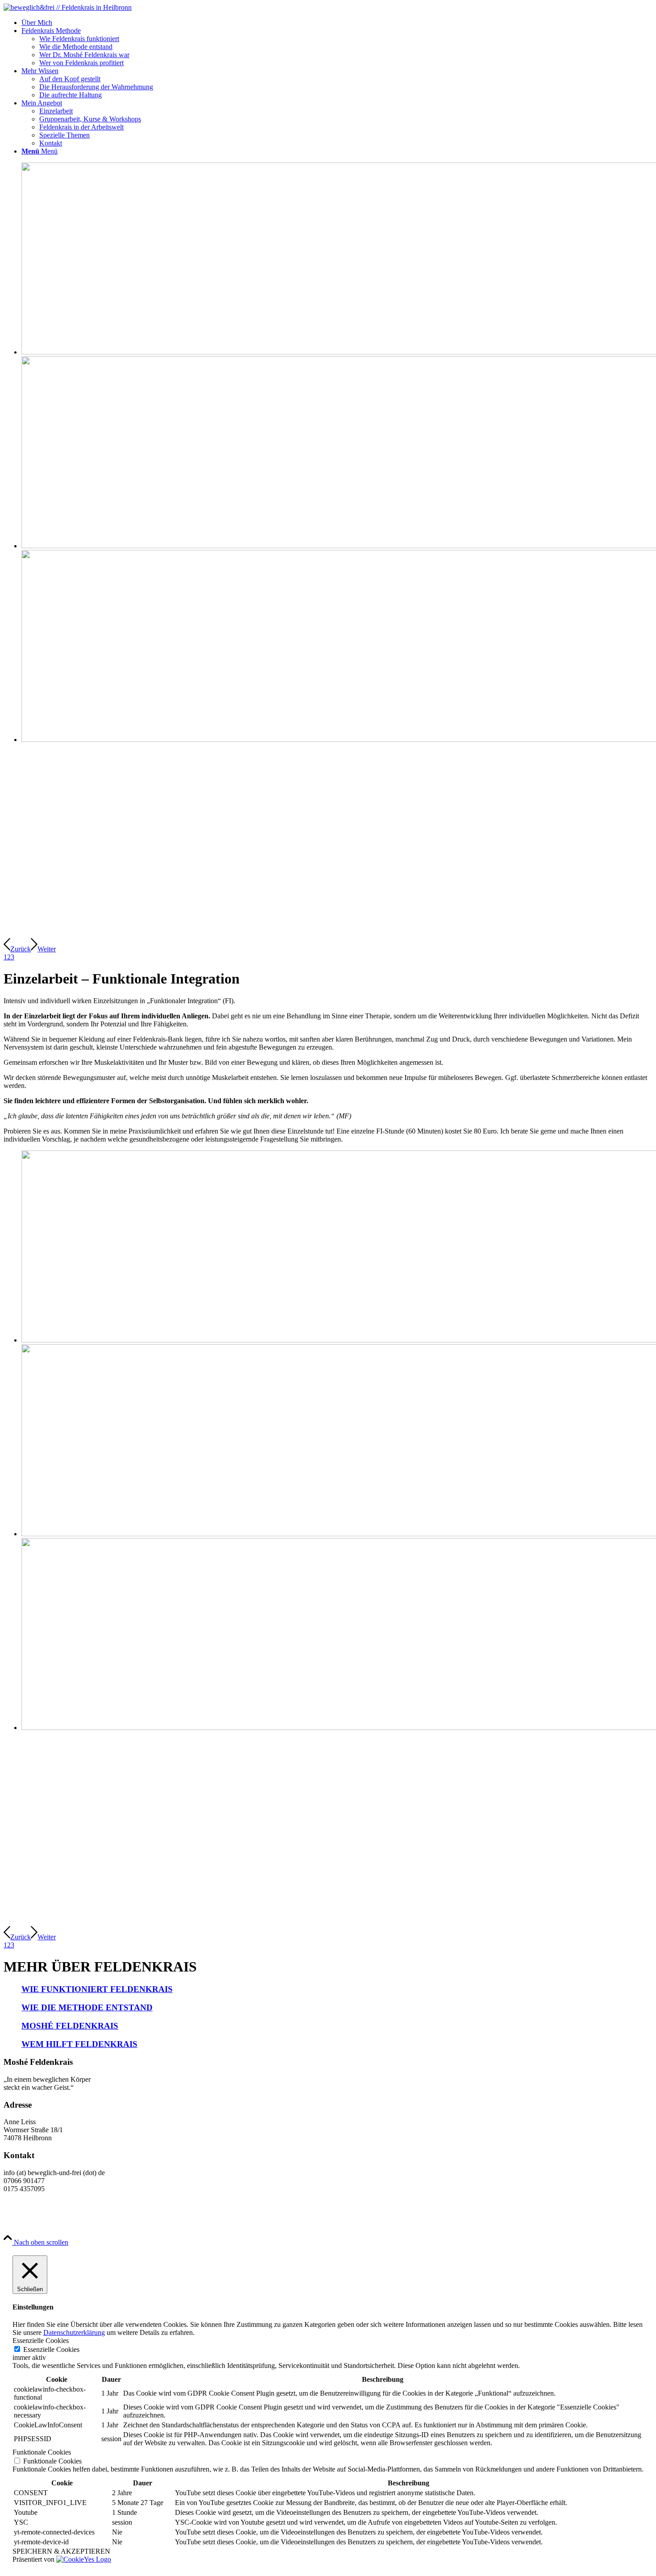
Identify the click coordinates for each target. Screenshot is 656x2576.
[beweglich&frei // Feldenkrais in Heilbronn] (68, 7)
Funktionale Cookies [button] (42, 2452)
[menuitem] (337, 23)
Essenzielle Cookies (51, 2349)
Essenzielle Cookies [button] (41, 2340)
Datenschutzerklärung (74, 2332)
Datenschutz (241, 2219)
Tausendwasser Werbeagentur (139, 2219)
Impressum (202, 2219)
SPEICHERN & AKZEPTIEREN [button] (61, 2551)
